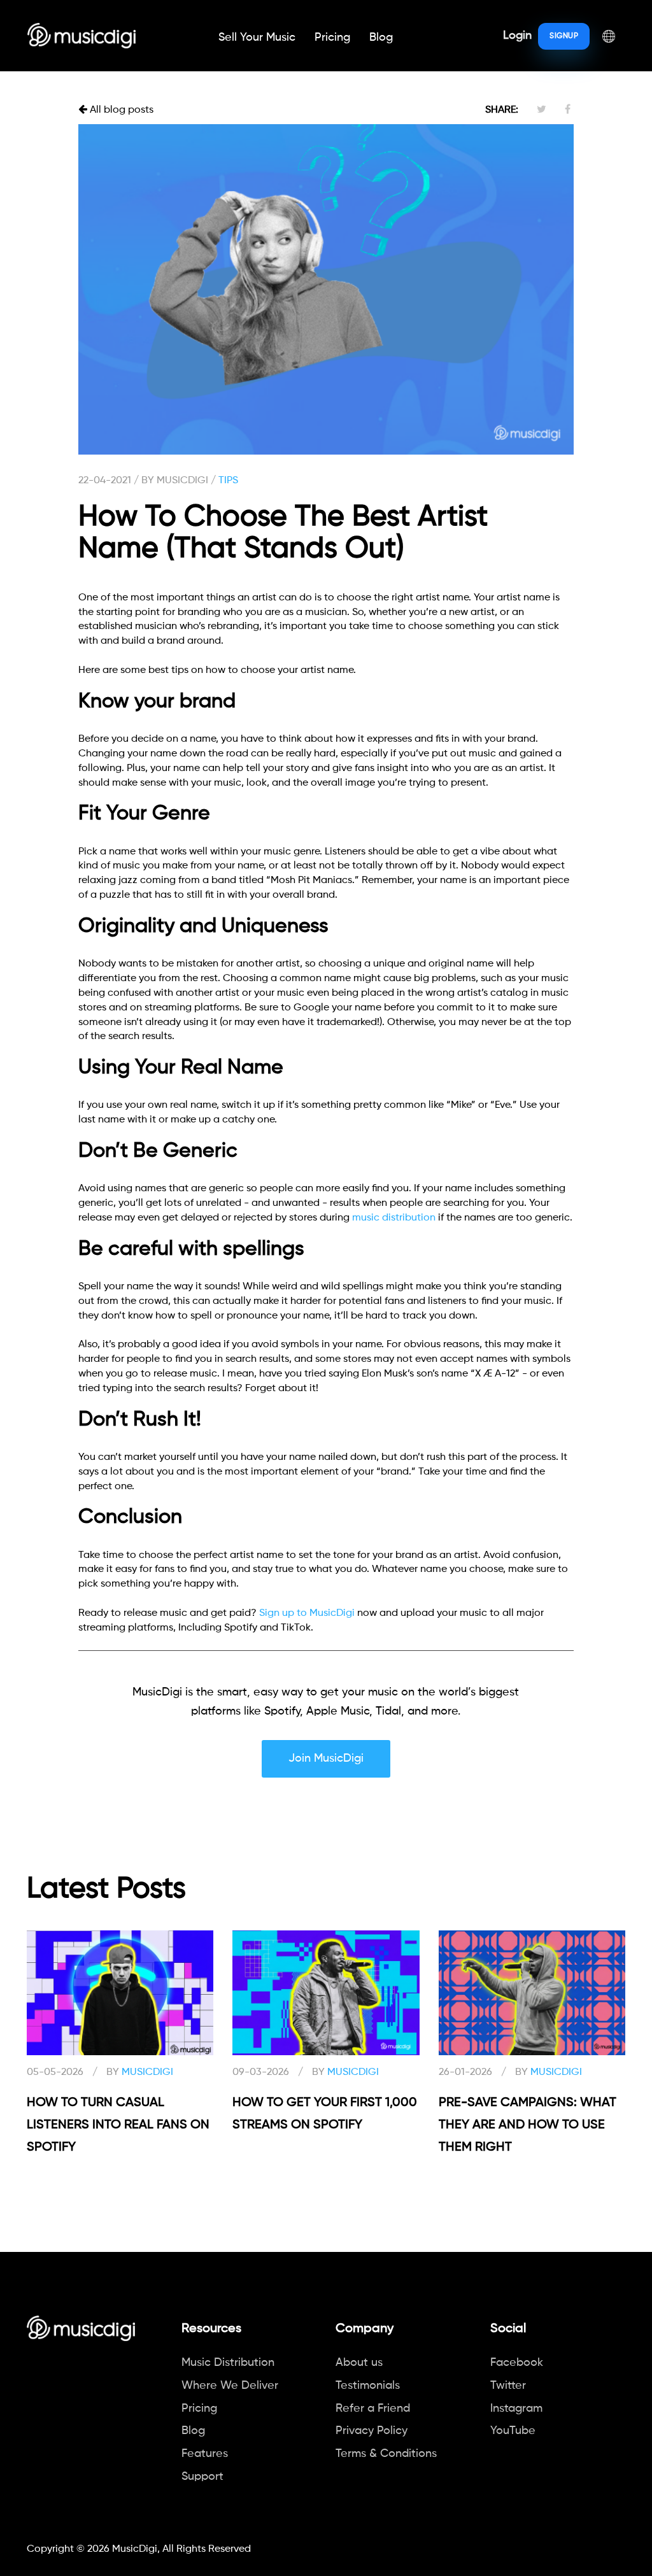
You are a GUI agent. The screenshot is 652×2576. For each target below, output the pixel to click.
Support (202, 2477)
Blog (381, 38)
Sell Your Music (257, 38)
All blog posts (120, 110)
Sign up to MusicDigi (307, 1613)
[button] (609, 36)
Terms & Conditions (386, 2454)
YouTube (513, 2431)
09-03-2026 (261, 2072)
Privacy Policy (372, 2431)
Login (517, 36)
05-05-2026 (55, 2072)
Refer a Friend (373, 2409)
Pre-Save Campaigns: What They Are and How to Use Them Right (528, 2125)
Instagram (516, 2409)
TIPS (228, 481)
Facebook (517, 2363)
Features (205, 2454)
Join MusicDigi (326, 1759)
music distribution (394, 1218)
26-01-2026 (465, 2072)
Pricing (332, 38)
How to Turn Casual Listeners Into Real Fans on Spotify (118, 2125)
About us (359, 2363)
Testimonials (368, 2386)
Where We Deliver (230, 2386)
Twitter (508, 2386)
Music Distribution (228, 2363)
